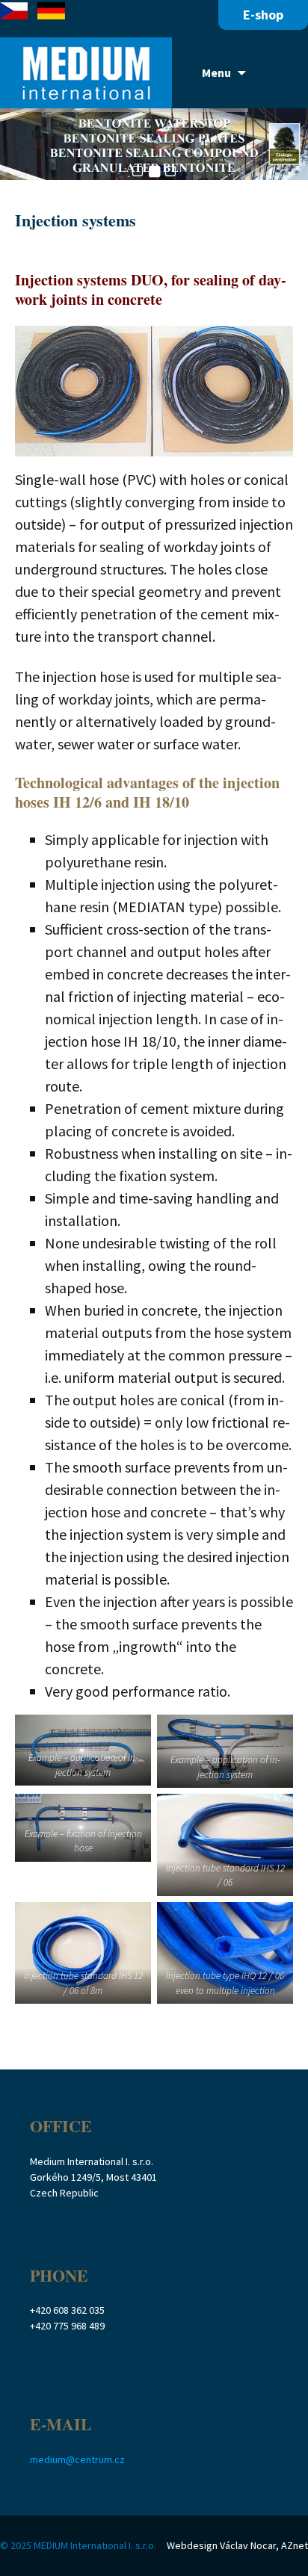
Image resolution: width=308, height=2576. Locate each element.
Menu (216, 72)
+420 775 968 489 (67, 2326)
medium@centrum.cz (77, 2459)
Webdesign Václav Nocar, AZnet (237, 2545)
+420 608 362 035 (67, 2310)
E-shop (263, 15)
